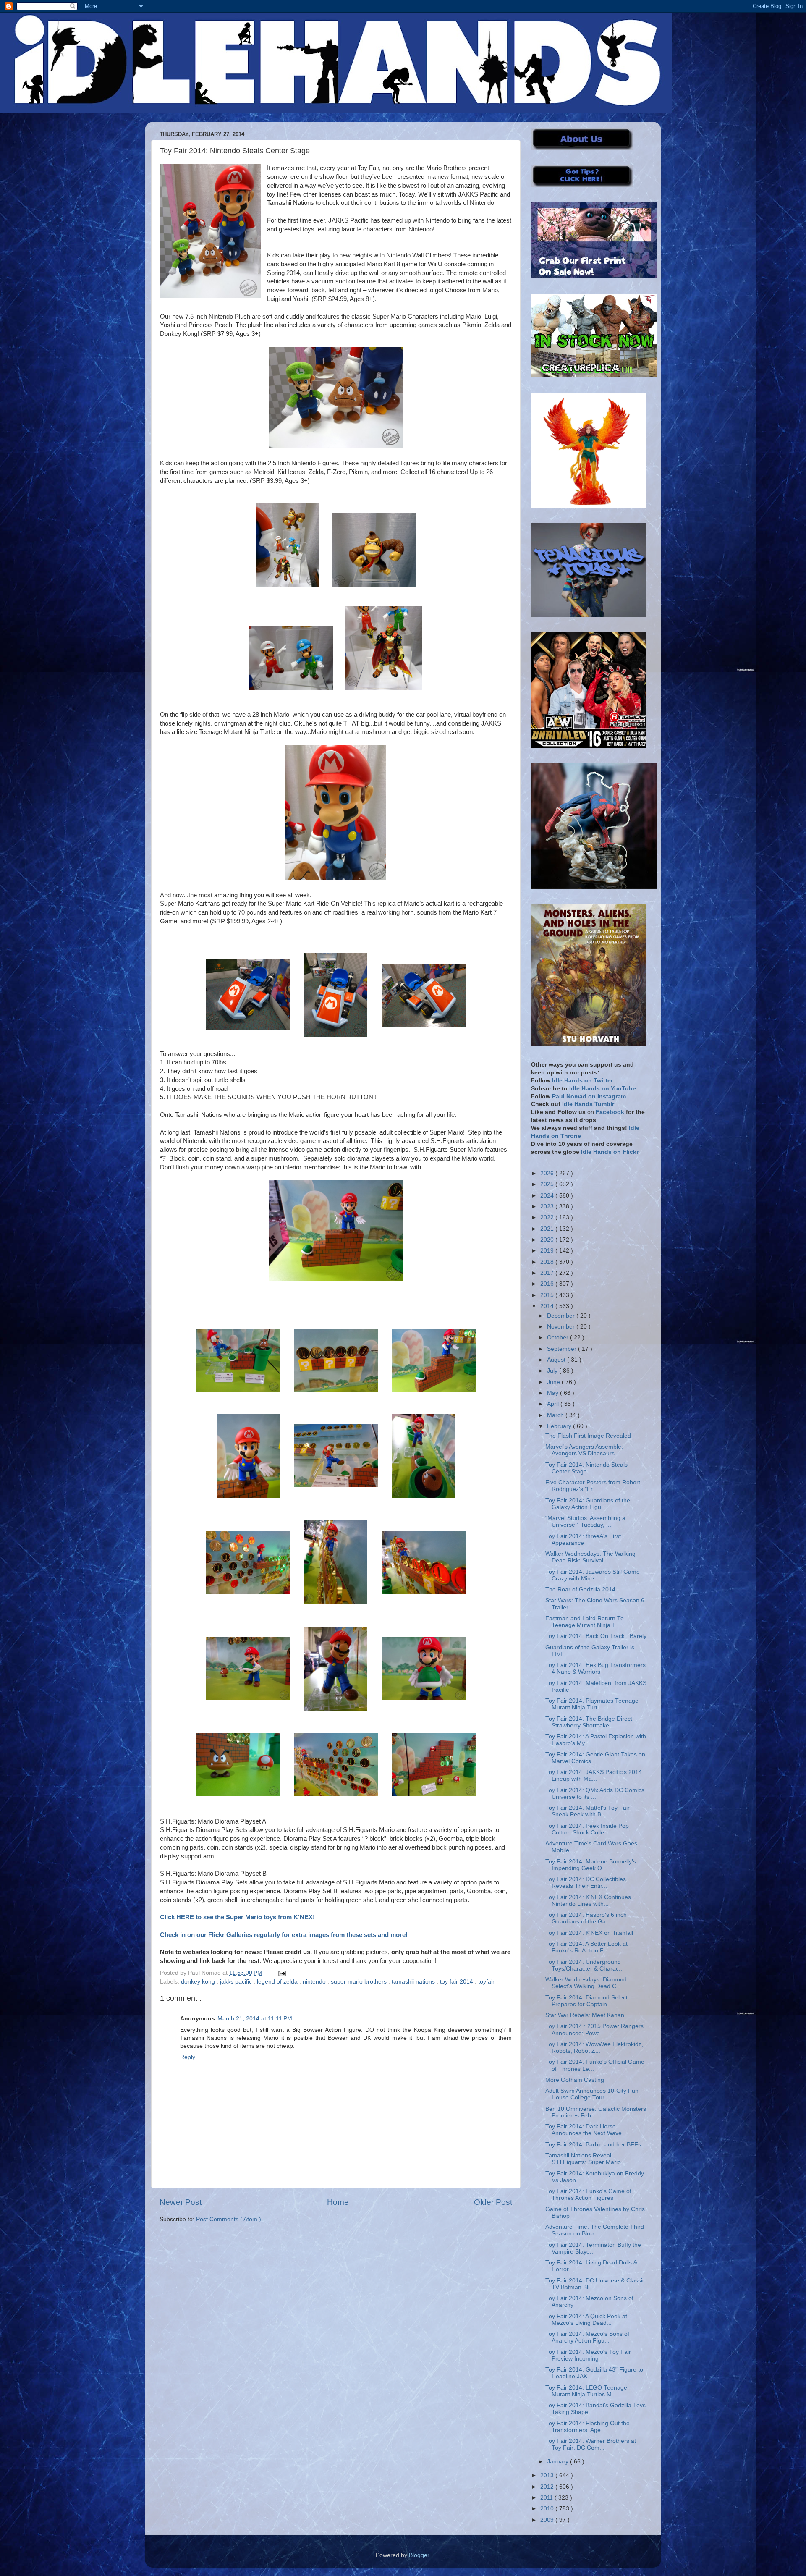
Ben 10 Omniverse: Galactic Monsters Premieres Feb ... (596, 2112)
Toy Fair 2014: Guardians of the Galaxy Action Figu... (588, 1504)
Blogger (419, 2555)
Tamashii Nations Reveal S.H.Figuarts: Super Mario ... (586, 2159)
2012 (548, 2487)
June (554, 1382)
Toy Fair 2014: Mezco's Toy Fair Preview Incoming (588, 2355)
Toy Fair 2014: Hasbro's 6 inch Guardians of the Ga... (586, 1918)
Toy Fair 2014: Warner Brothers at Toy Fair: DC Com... (591, 2444)
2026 (548, 1173)
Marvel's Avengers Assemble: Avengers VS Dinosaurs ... (584, 1450)
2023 (548, 1207)
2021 (548, 1229)
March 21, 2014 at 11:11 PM (255, 2019)
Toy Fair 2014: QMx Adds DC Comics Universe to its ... (595, 1794)
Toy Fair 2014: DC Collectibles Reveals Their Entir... (586, 1883)
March (556, 1415)
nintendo (315, 1982)
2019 (548, 1251)
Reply (188, 2057)
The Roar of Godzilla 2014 (580, 1589)
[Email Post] (281, 1973)
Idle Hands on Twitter (582, 1081)
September (563, 1349)
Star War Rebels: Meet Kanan (585, 2015)
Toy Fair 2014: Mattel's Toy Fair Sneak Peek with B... (587, 1811)
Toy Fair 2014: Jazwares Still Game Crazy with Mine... (593, 1575)
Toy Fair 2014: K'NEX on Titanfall (589, 1933)
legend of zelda (278, 1982)
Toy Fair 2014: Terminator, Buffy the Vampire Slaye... (593, 2248)
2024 (548, 1196)
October (559, 1338)
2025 (548, 1184)
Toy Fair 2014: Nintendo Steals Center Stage (586, 1468)
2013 (548, 2475)
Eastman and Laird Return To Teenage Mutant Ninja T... (585, 1622)
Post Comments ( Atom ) (229, 2219)
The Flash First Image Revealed (588, 1436)
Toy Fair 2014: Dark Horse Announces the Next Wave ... (587, 2130)
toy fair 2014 (457, 1982)
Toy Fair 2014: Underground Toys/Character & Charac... (585, 1965)
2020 (548, 1240)
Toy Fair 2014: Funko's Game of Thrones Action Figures (588, 2195)
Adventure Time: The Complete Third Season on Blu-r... (595, 2230)
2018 (548, 1262)
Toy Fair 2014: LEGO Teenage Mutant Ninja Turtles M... (586, 2391)
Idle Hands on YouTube (603, 1089)
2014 (548, 1306)
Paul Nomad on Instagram (589, 1097)
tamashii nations (414, 1982)
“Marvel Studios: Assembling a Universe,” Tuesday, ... (585, 1521)
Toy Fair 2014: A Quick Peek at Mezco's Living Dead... (586, 2320)
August (557, 1360)
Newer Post (181, 2202)
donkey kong (199, 1982)
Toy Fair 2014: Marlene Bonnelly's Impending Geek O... (591, 1865)
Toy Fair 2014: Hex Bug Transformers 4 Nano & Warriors (595, 1668)
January (559, 2462)
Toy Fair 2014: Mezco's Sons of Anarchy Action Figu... (587, 2337)
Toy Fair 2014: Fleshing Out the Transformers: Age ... (587, 2427)
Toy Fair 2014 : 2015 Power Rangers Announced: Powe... (594, 2030)
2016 (548, 1284)
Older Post (493, 2202)
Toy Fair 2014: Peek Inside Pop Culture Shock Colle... (587, 1829)
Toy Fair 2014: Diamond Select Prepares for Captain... (586, 2001)
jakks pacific (237, 1982)
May (553, 1393)
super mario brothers (360, 1982)
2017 (548, 1273)
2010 (548, 2509)
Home (338, 2202)
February (560, 1426)
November (562, 1327)
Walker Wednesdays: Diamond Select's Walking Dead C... (586, 1983)
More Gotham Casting (575, 2080)
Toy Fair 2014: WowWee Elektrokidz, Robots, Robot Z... (594, 2048)
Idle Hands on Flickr (610, 1152)
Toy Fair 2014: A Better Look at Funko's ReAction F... (586, 1947)
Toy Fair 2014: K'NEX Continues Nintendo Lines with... (588, 1901)
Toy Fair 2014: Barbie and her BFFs (593, 2145)
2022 (548, 1217)
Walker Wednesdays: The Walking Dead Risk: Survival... (590, 1557)
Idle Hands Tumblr (588, 1104)
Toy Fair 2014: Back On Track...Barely (596, 1636)
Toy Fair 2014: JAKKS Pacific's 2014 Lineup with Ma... (594, 1775)
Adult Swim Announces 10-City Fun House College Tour (592, 2094)
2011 (547, 2498)
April (554, 1404)
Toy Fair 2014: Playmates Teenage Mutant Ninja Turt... (592, 1704)
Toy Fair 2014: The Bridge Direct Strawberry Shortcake (589, 1722)
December (562, 1316)
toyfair (486, 1982)
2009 (548, 2520)
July (553, 1371)
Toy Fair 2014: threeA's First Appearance (583, 1540)
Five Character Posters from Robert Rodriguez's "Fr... (593, 1486)
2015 (548, 1295)
